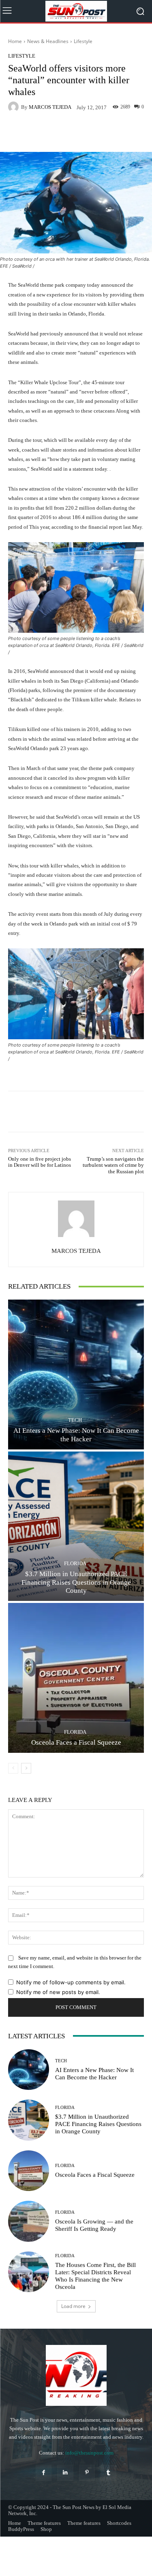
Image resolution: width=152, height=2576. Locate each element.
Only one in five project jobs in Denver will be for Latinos (40, 1162)
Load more (73, 2306)
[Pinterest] (87, 2473)
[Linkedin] (65, 2473)
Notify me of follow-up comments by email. (71, 1982)
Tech (75, 1420)
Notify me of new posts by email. (58, 1992)
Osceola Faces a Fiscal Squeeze (76, 1742)
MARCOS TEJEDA (50, 107)
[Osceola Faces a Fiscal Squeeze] (76, 1678)
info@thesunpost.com (89, 2453)
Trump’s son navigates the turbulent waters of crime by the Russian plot (113, 1165)
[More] (104, 133)
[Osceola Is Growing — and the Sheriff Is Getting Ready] (29, 2221)
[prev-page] (13, 1768)
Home (15, 41)
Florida (75, 1563)
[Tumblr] (108, 2473)
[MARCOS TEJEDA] (15, 107)
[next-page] (26, 1768)
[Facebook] (44, 2473)
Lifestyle (83, 41)
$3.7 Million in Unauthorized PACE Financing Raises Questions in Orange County (76, 1582)
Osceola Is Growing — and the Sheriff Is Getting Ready (94, 2225)
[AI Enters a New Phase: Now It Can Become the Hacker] (76, 1375)
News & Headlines (48, 41)
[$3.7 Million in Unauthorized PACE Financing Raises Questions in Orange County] (76, 1526)
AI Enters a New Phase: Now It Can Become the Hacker (76, 1435)
